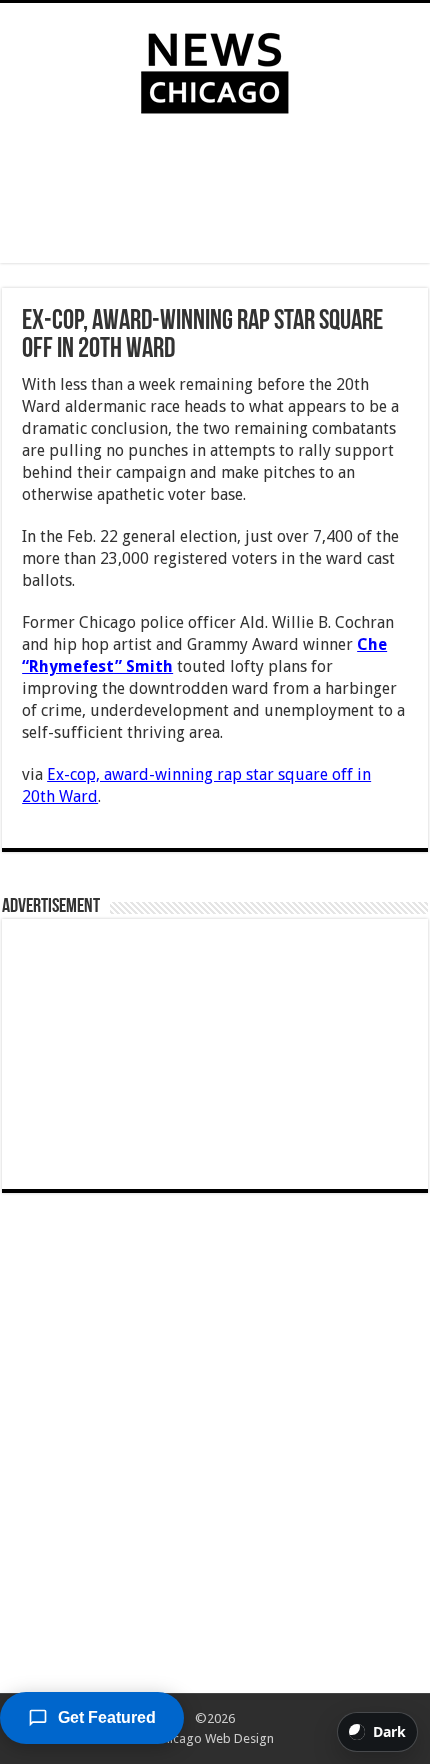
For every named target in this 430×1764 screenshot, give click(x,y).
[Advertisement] (215, 193)
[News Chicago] (215, 69)
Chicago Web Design (214, 1738)
